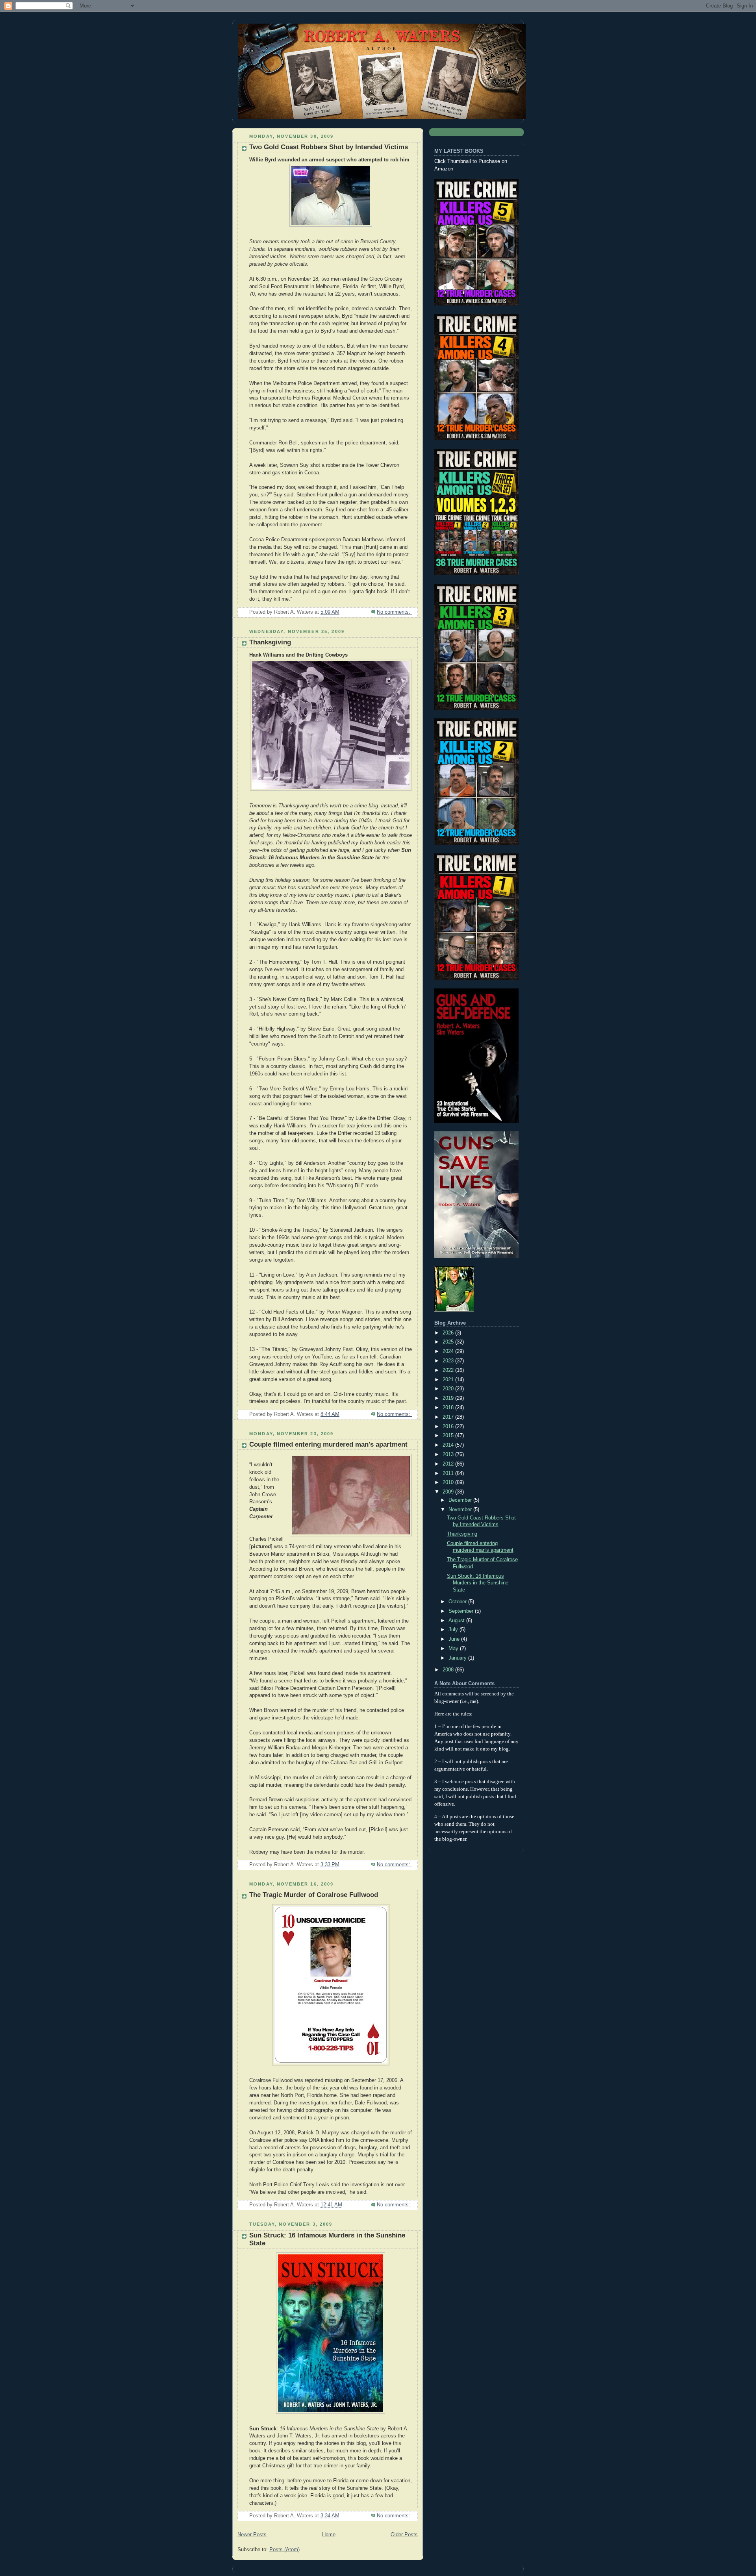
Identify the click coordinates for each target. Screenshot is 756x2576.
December (461, 1500)
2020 (449, 1389)
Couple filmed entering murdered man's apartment (328, 1444)
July (454, 1630)
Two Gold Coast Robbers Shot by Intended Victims (329, 147)
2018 (449, 1408)
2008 (449, 1670)
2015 (449, 1436)
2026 (449, 1333)
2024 (449, 1351)
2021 (449, 1380)
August (457, 1621)
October (458, 1602)
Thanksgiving (270, 642)
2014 (449, 1445)
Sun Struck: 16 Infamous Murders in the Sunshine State (478, 1583)
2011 (449, 1473)
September (462, 1611)
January (458, 1658)
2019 (449, 1398)
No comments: (394, 612)
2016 (449, 1427)
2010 (449, 1482)
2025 (449, 1342)
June (455, 1639)
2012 (449, 1464)
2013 (449, 1455)
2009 (449, 1492)
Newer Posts (252, 2535)
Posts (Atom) (284, 2550)
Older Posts (404, 2535)
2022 (449, 1370)
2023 (449, 1361)
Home (329, 2535)
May (454, 1649)
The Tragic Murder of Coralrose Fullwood (314, 1895)
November (461, 1510)
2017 (449, 1417)
